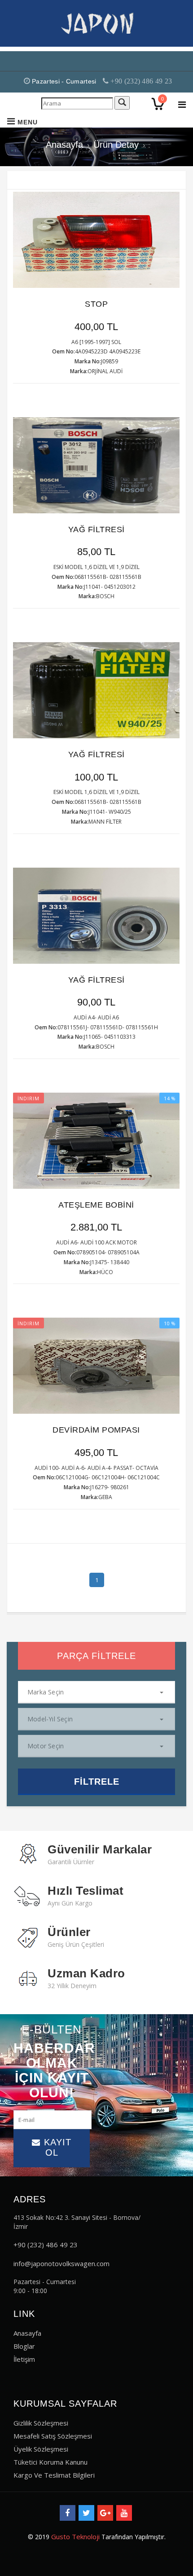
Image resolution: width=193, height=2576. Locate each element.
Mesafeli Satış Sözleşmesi (53, 2436)
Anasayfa (64, 145)
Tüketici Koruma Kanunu (50, 2462)
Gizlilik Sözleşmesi (41, 2423)
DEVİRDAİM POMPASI (96, 1430)
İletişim (24, 2359)
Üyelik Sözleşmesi (41, 2449)
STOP (96, 304)
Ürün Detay (116, 145)
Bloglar (24, 2346)
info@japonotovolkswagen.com (61, 2263)
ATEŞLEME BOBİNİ (96, 1205)
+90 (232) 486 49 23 (140, 81)
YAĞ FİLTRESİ (96, 529)
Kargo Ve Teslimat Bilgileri (54, 2475)
